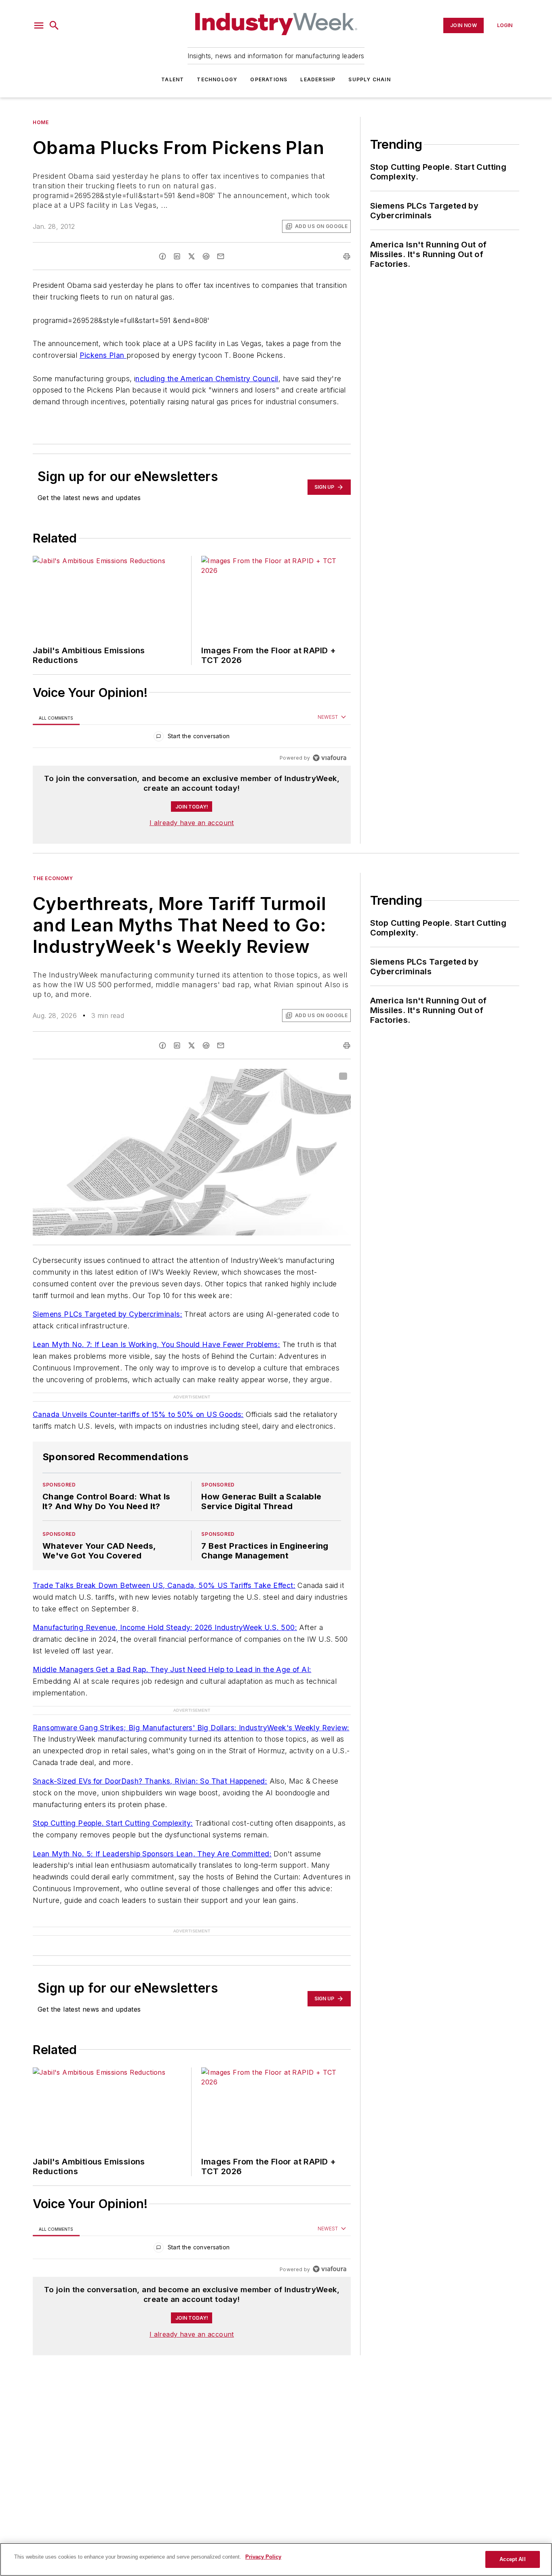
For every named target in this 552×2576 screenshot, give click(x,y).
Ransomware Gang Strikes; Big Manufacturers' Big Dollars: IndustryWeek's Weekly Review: (191, 1728)
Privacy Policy (263, 2557)
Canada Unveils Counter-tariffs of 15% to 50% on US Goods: (138, 1414)
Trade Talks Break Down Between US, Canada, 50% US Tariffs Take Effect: (164, 1585)
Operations (269, 79)
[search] (54, 25)
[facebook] (162, 256)
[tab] (56, 718)
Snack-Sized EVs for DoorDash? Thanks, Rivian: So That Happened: (150, 1781)
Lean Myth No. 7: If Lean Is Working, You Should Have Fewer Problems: (156, 1344)
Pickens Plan (103, 355)
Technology (217, 79)
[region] (192, 738)
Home (41, 122)
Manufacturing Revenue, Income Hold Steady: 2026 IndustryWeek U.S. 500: (165, 1627)
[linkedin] (177, 256)
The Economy (53, 878)
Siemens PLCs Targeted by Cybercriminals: (107, 1314)
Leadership (318, 79)
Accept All (512, 2559)
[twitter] (192, 256)
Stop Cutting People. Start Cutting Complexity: (113, 1823)
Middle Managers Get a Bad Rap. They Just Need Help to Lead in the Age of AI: (172, 1669)
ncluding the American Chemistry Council (207, 379)
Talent (173, 79)
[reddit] (206, 256)
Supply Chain (369, 79)
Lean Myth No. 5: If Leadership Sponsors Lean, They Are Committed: (152, 1854)
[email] (221, 256)
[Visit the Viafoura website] (330, 758)
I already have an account (192, 823)
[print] (347, 256)
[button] (39, 25)
